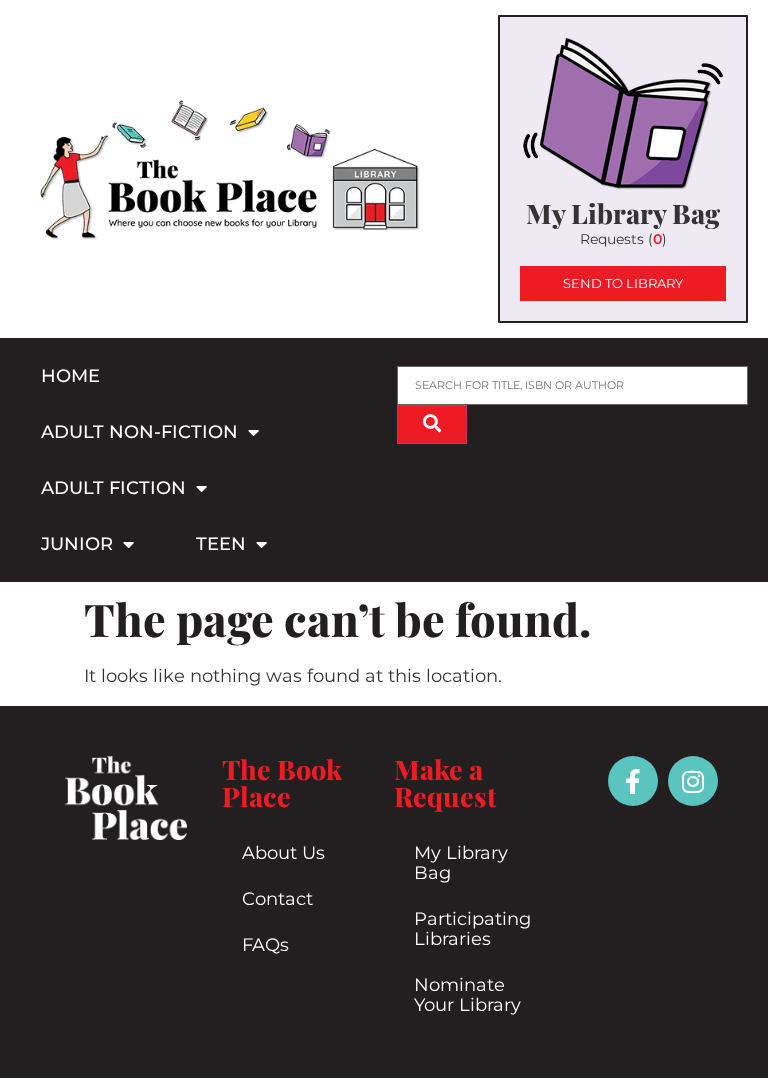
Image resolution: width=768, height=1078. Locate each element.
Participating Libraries (472, 929)
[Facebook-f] (633, 781)
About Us (283, 853)
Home (70, 376)
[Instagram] (693, 781)
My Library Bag (461, 863)
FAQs (265, 945)
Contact (277, 899)
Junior (77, 544)
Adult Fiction (113, 488)
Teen (221, 544)
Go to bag (623, 169)
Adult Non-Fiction (139, 432)
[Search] (432, 424)
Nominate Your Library (467, 995)
